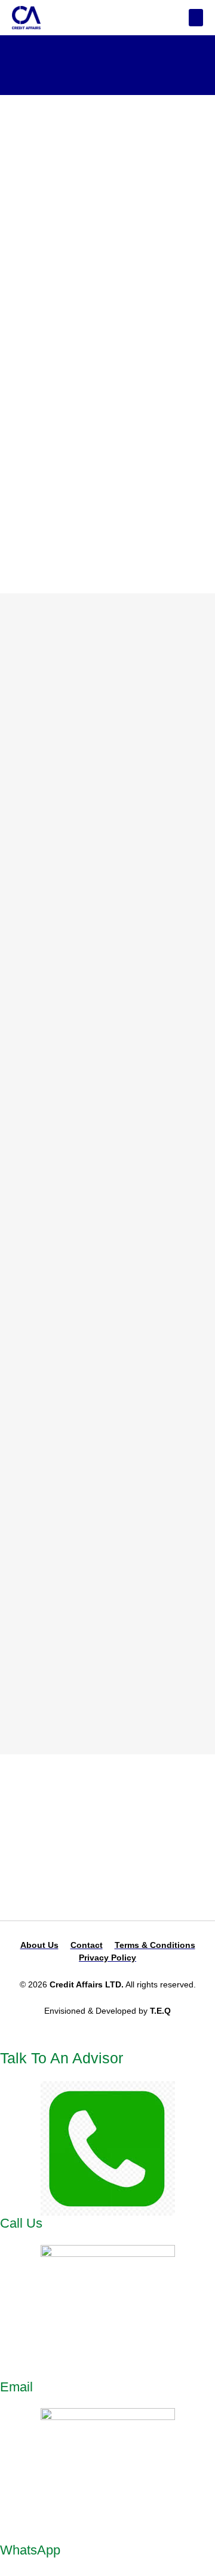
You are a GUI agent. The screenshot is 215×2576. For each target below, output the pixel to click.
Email (16, 2387)
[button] (196, 18)
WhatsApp (30, 2550)
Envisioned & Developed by (107, 2011)
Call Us (21, 2223)
